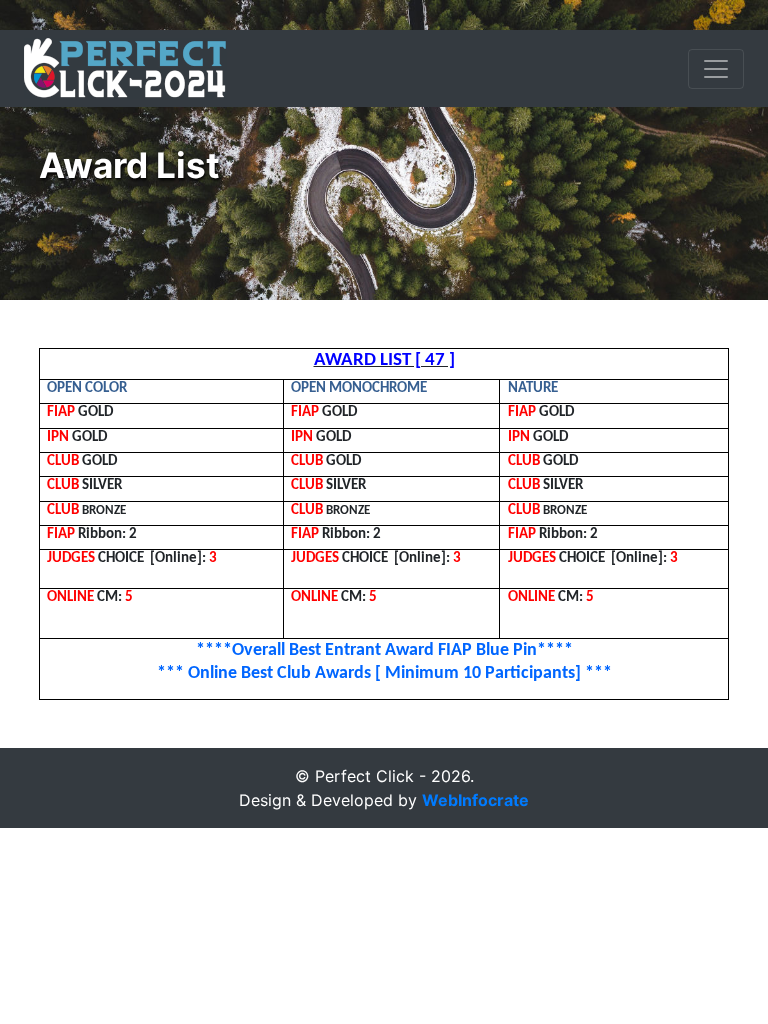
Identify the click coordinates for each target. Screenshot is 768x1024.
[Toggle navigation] (716, 69)
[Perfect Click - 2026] (125, 68)
